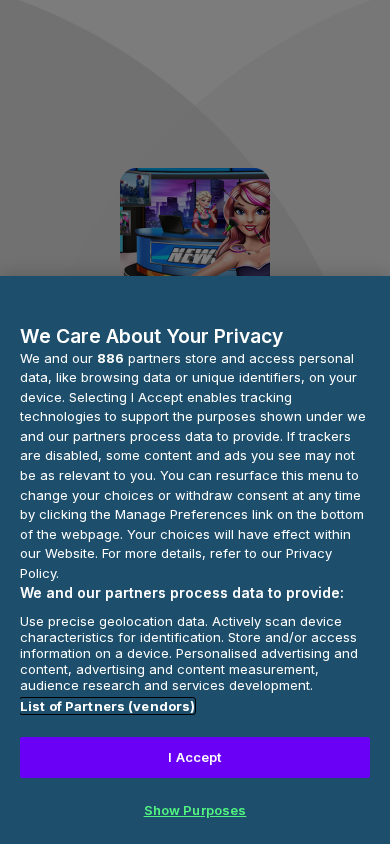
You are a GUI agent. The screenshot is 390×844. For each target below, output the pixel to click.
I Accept (194, 757)
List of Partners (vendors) (107, 706)
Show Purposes (195, 810)
